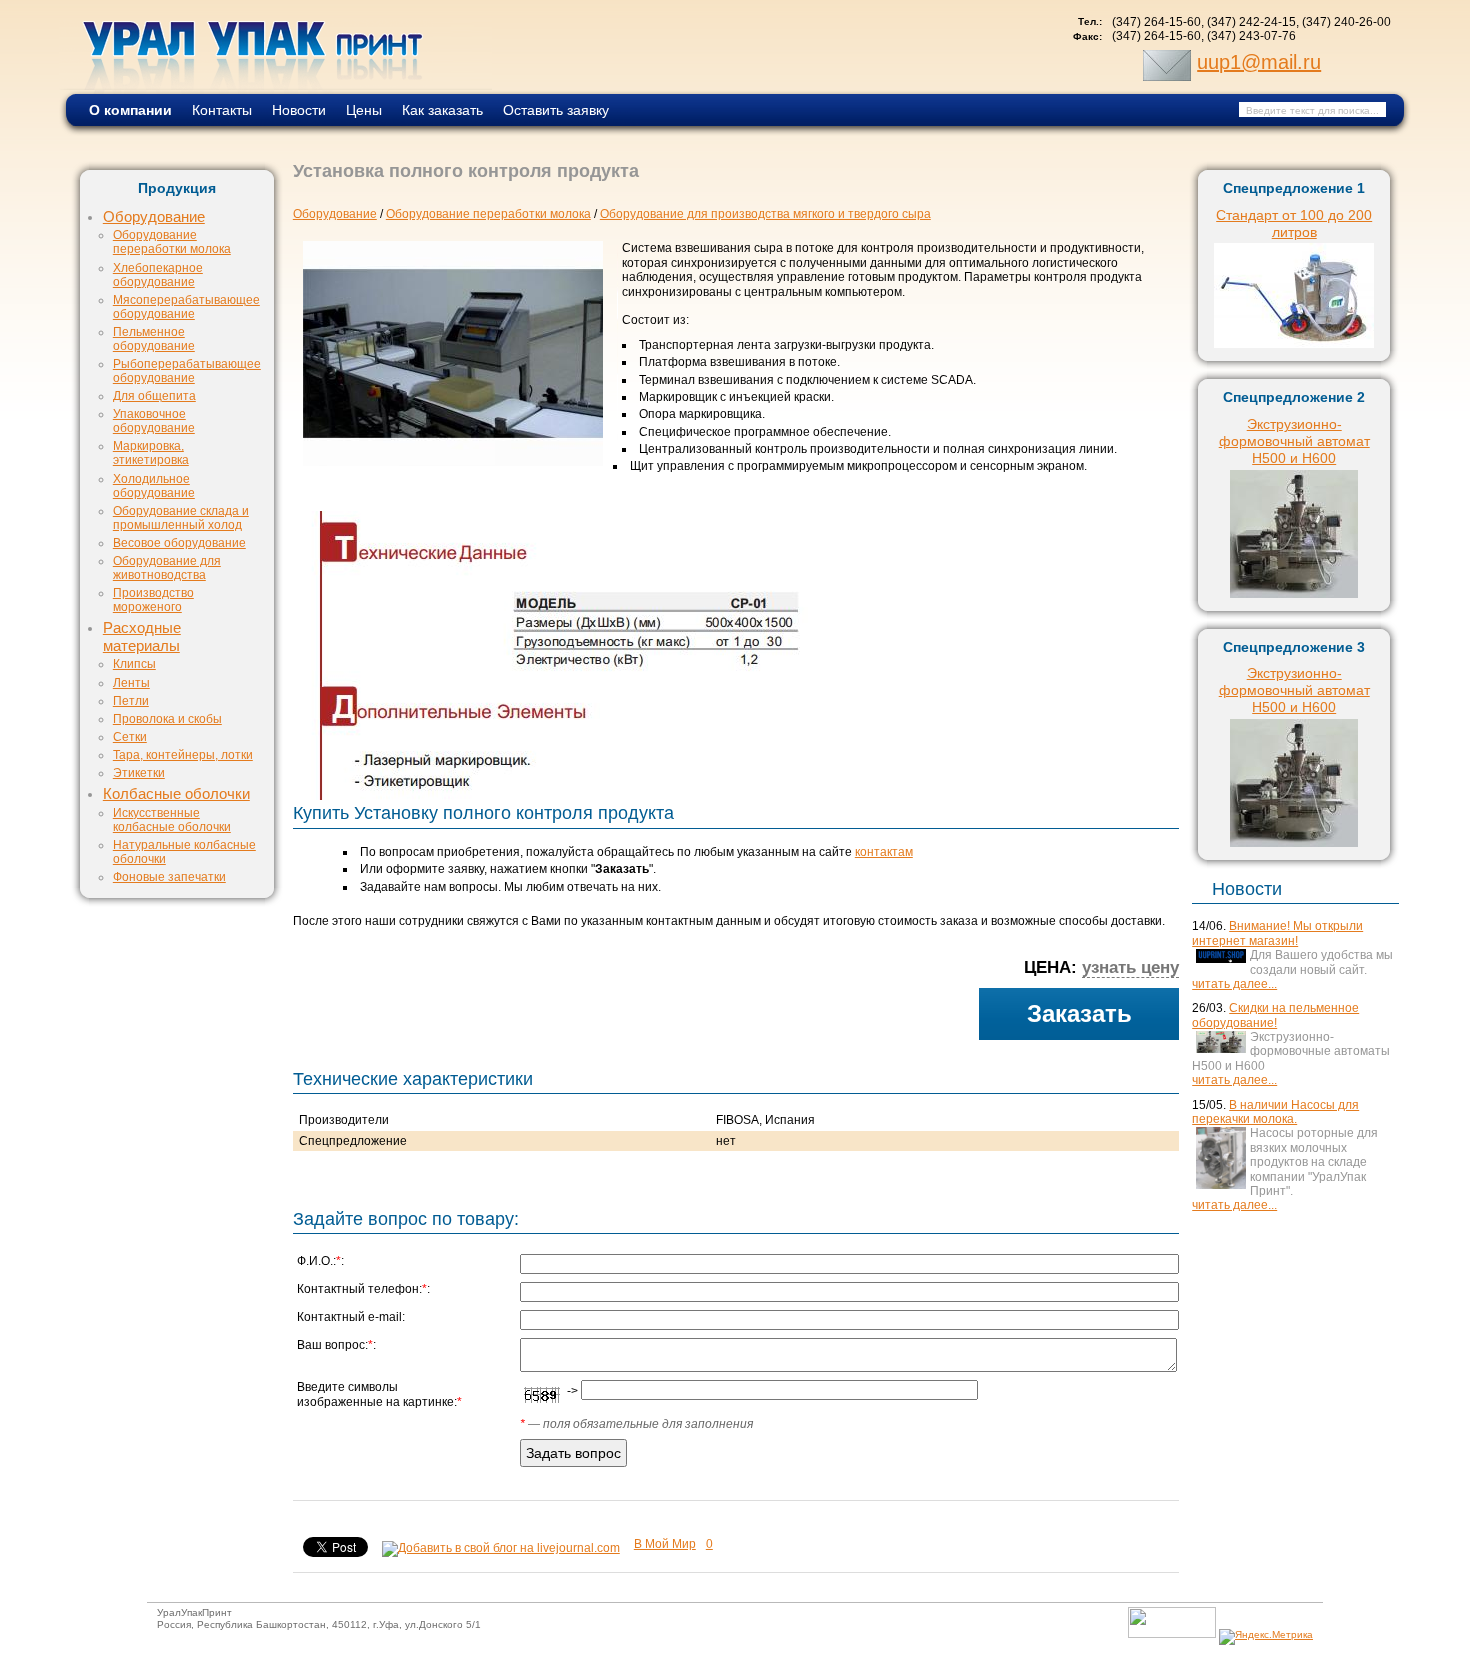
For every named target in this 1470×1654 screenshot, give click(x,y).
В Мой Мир (665, 1544)
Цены (364, 110)
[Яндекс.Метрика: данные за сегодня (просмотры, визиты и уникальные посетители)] (1266, 1637)
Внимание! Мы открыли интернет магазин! (1277, 933)
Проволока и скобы (167, 718)
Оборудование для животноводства (167, 567)
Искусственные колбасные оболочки (172, 819)
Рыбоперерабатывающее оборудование (187, 370)
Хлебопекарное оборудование (158, 274)
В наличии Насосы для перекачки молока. (1275, 1112)
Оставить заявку (556, 110)
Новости (299, 110)
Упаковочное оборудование (154, 420)
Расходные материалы (142, 637)
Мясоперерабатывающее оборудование (186, 306)
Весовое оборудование (179, 542)
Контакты (222, 110)
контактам (884, 852)
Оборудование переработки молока (172, 241)
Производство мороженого (153, 599)
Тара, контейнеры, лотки (183, 754)
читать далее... (1234, 984)
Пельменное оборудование (154, 338)
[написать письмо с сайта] (1167, 62)
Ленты (131, 682)
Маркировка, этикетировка (151, 452)
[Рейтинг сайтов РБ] (1172, 1634)
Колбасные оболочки (176, 794)
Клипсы (134, 663)
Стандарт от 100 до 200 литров (1294, 223)
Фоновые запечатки (169, 876)
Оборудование (154, 217)
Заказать (1079, 1013)
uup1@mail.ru (1259, 62)
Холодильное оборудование (154, 485)
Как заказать (442, 110)
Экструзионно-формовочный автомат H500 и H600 (1294, 441)
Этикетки (139, 772)
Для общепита (154, 395)
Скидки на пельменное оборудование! (1275, 1015)
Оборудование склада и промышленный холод (181, 517)
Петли (131, 700)
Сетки (130, 736)
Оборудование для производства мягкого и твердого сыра (765, 214)
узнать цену (1130, 967)
